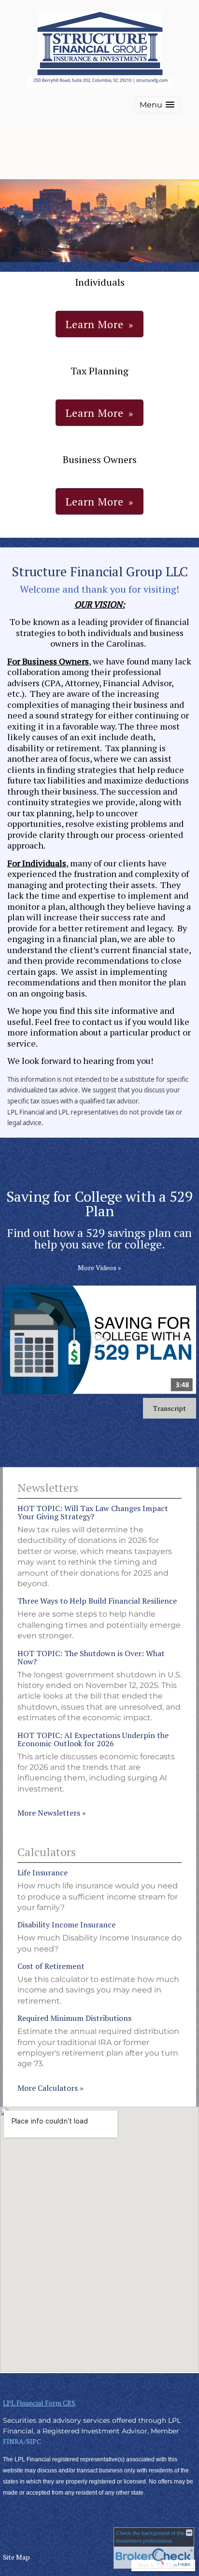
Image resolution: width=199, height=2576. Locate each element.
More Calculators (50, 2088)
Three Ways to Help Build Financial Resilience (97, 1601)
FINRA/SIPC (22, 2441)
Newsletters (48, 1487)
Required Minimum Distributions (74, 2018)
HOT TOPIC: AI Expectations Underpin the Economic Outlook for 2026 (93, 1739)
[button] (157, 105)
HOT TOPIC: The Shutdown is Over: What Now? (91, 1657)
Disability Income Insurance (66, 1925)
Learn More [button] (95, 324)
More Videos (99, 1268)
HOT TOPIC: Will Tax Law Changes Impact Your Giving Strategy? (93, 1512)
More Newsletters (52, 1813)
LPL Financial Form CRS (39, 2403)
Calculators (47, 1852)
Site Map (16, 2557)
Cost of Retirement (51, 1966)
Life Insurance (43, 1872)
